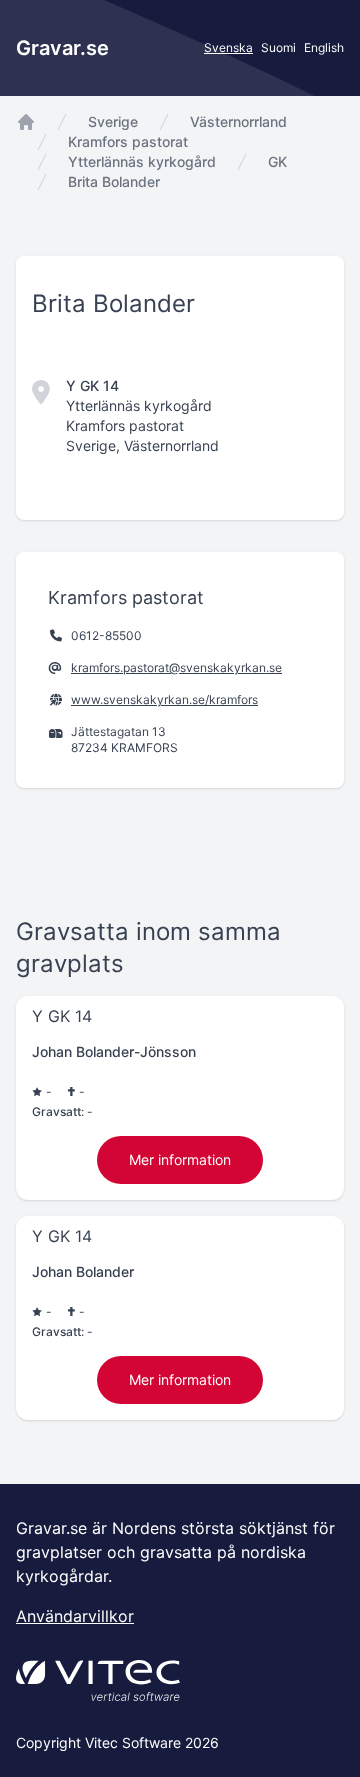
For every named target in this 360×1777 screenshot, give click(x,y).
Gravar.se (62, 48)
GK (277, 161)
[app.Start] (26, 122)
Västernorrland (238, 121)
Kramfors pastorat (128, 141)
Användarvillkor (75, 1616)
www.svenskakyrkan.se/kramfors (164, 699)
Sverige (113, 121)
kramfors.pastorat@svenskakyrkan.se (176, 667)
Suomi (278, 47)
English (324, 47)
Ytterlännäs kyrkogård (142, 161)
